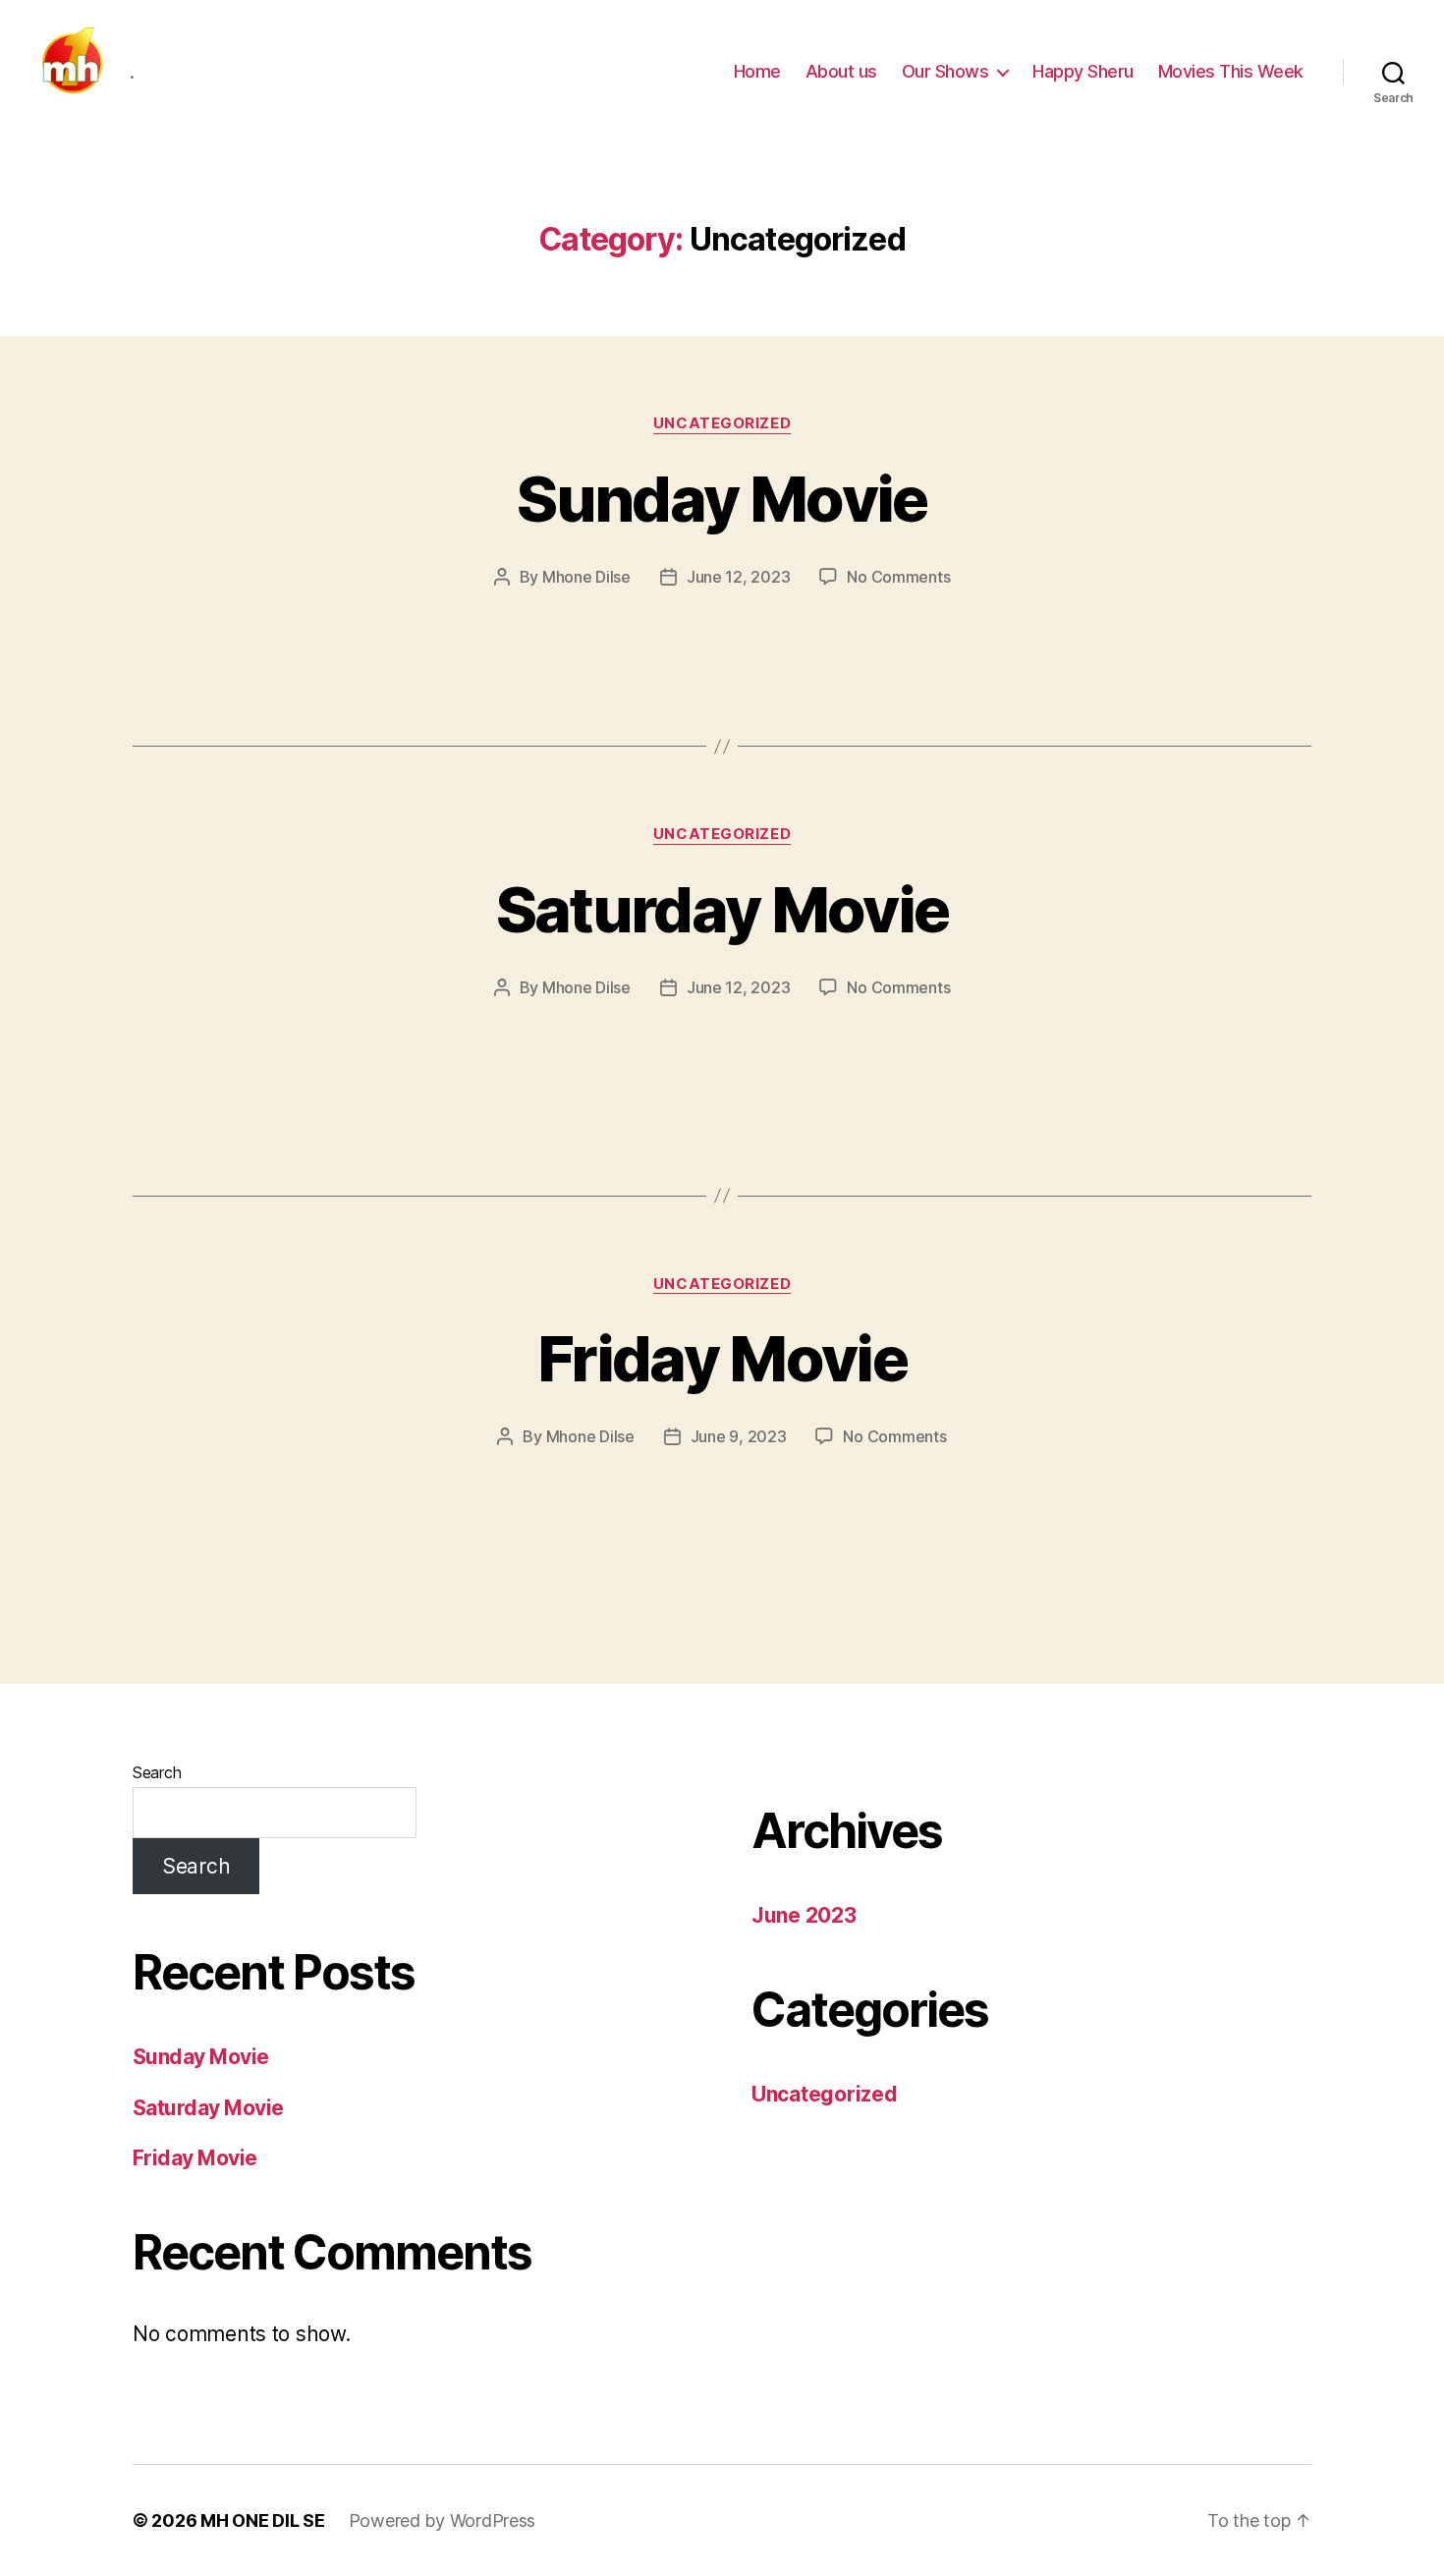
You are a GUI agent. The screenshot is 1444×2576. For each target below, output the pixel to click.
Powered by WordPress (443, 2520)
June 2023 (804, 1915)
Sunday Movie (722, 499)
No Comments (898, 577)
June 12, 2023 (739, 577)
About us (841, 71)
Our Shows (945, 71)
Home (757, 71)
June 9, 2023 (739, 1436)
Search (157, 1772)
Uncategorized (722, 423)
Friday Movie (722, 1358)
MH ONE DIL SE (263, 2520)
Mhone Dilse (586, 577)
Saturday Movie (722, 909)
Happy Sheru (1083, 71)
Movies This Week (1231, 71)
